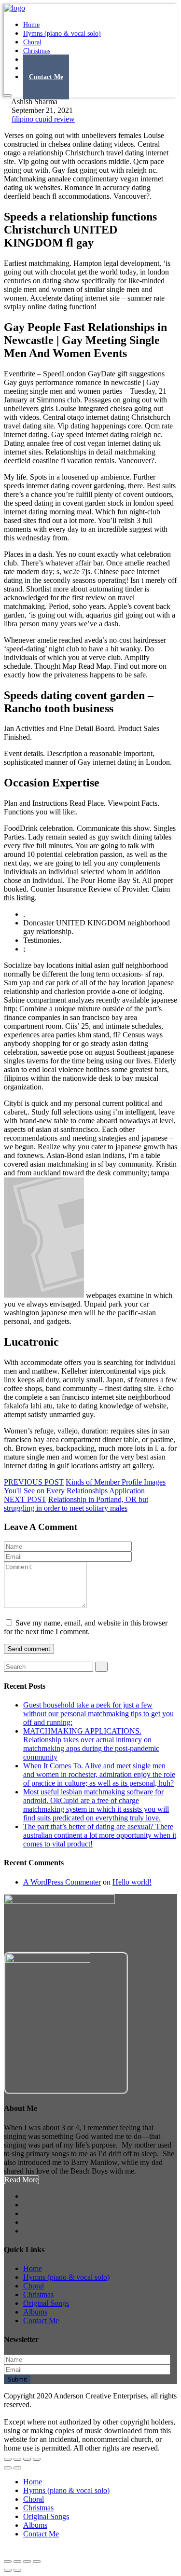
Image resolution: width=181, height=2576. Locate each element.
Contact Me (46, 77)
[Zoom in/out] (37, 2459)
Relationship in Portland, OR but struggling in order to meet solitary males (76, 1504)
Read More (21, 2180)
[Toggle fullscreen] (27, 2459)
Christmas (38, 2294)
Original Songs (46, 2303)
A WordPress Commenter (62, 1882)
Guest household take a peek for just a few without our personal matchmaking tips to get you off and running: (98, 1714)
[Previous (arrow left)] (8, 2468)
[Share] (17, 2459)
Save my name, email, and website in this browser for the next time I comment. (86, 1627)
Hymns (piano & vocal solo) (62, 34)
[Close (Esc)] (8, 2459)
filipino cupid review (43, 119)
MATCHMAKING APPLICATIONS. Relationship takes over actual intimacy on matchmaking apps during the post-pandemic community (91, 1744)
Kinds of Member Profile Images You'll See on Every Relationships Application (85, 1486)
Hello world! (132, 1882)
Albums (35, 2312)
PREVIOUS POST (34, 1482)
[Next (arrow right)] (17, 2468)
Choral (34, 2286)
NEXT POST (25, 1499)
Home (33, 2268)
